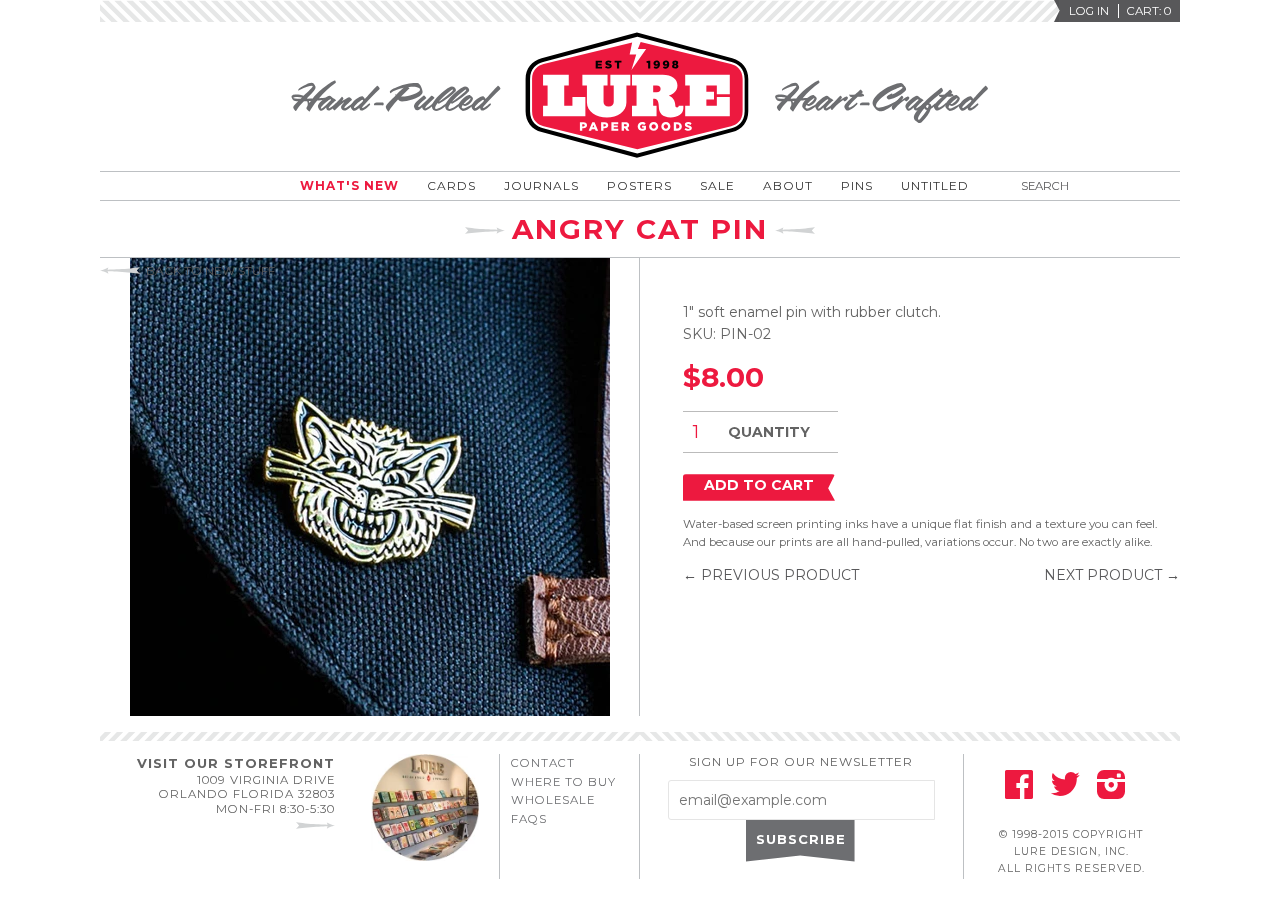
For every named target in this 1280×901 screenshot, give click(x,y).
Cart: (1149, 11)
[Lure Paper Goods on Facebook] (1019, 791)
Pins (857, 185)
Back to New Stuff (210, 270)
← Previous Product (771, 575)
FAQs (529, 819)
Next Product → (1112, 575)
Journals (541, 185)
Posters (639, 185)
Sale (717, 185)
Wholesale (553, 800)
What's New (349, 185)
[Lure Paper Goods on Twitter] (1065, 791)
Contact (543, 763)
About (788, 185)
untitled (935, 185)
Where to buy (563, 782)
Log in (1089, 11)
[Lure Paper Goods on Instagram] (1111, 791)
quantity (769, 432)
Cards (451, 185)
